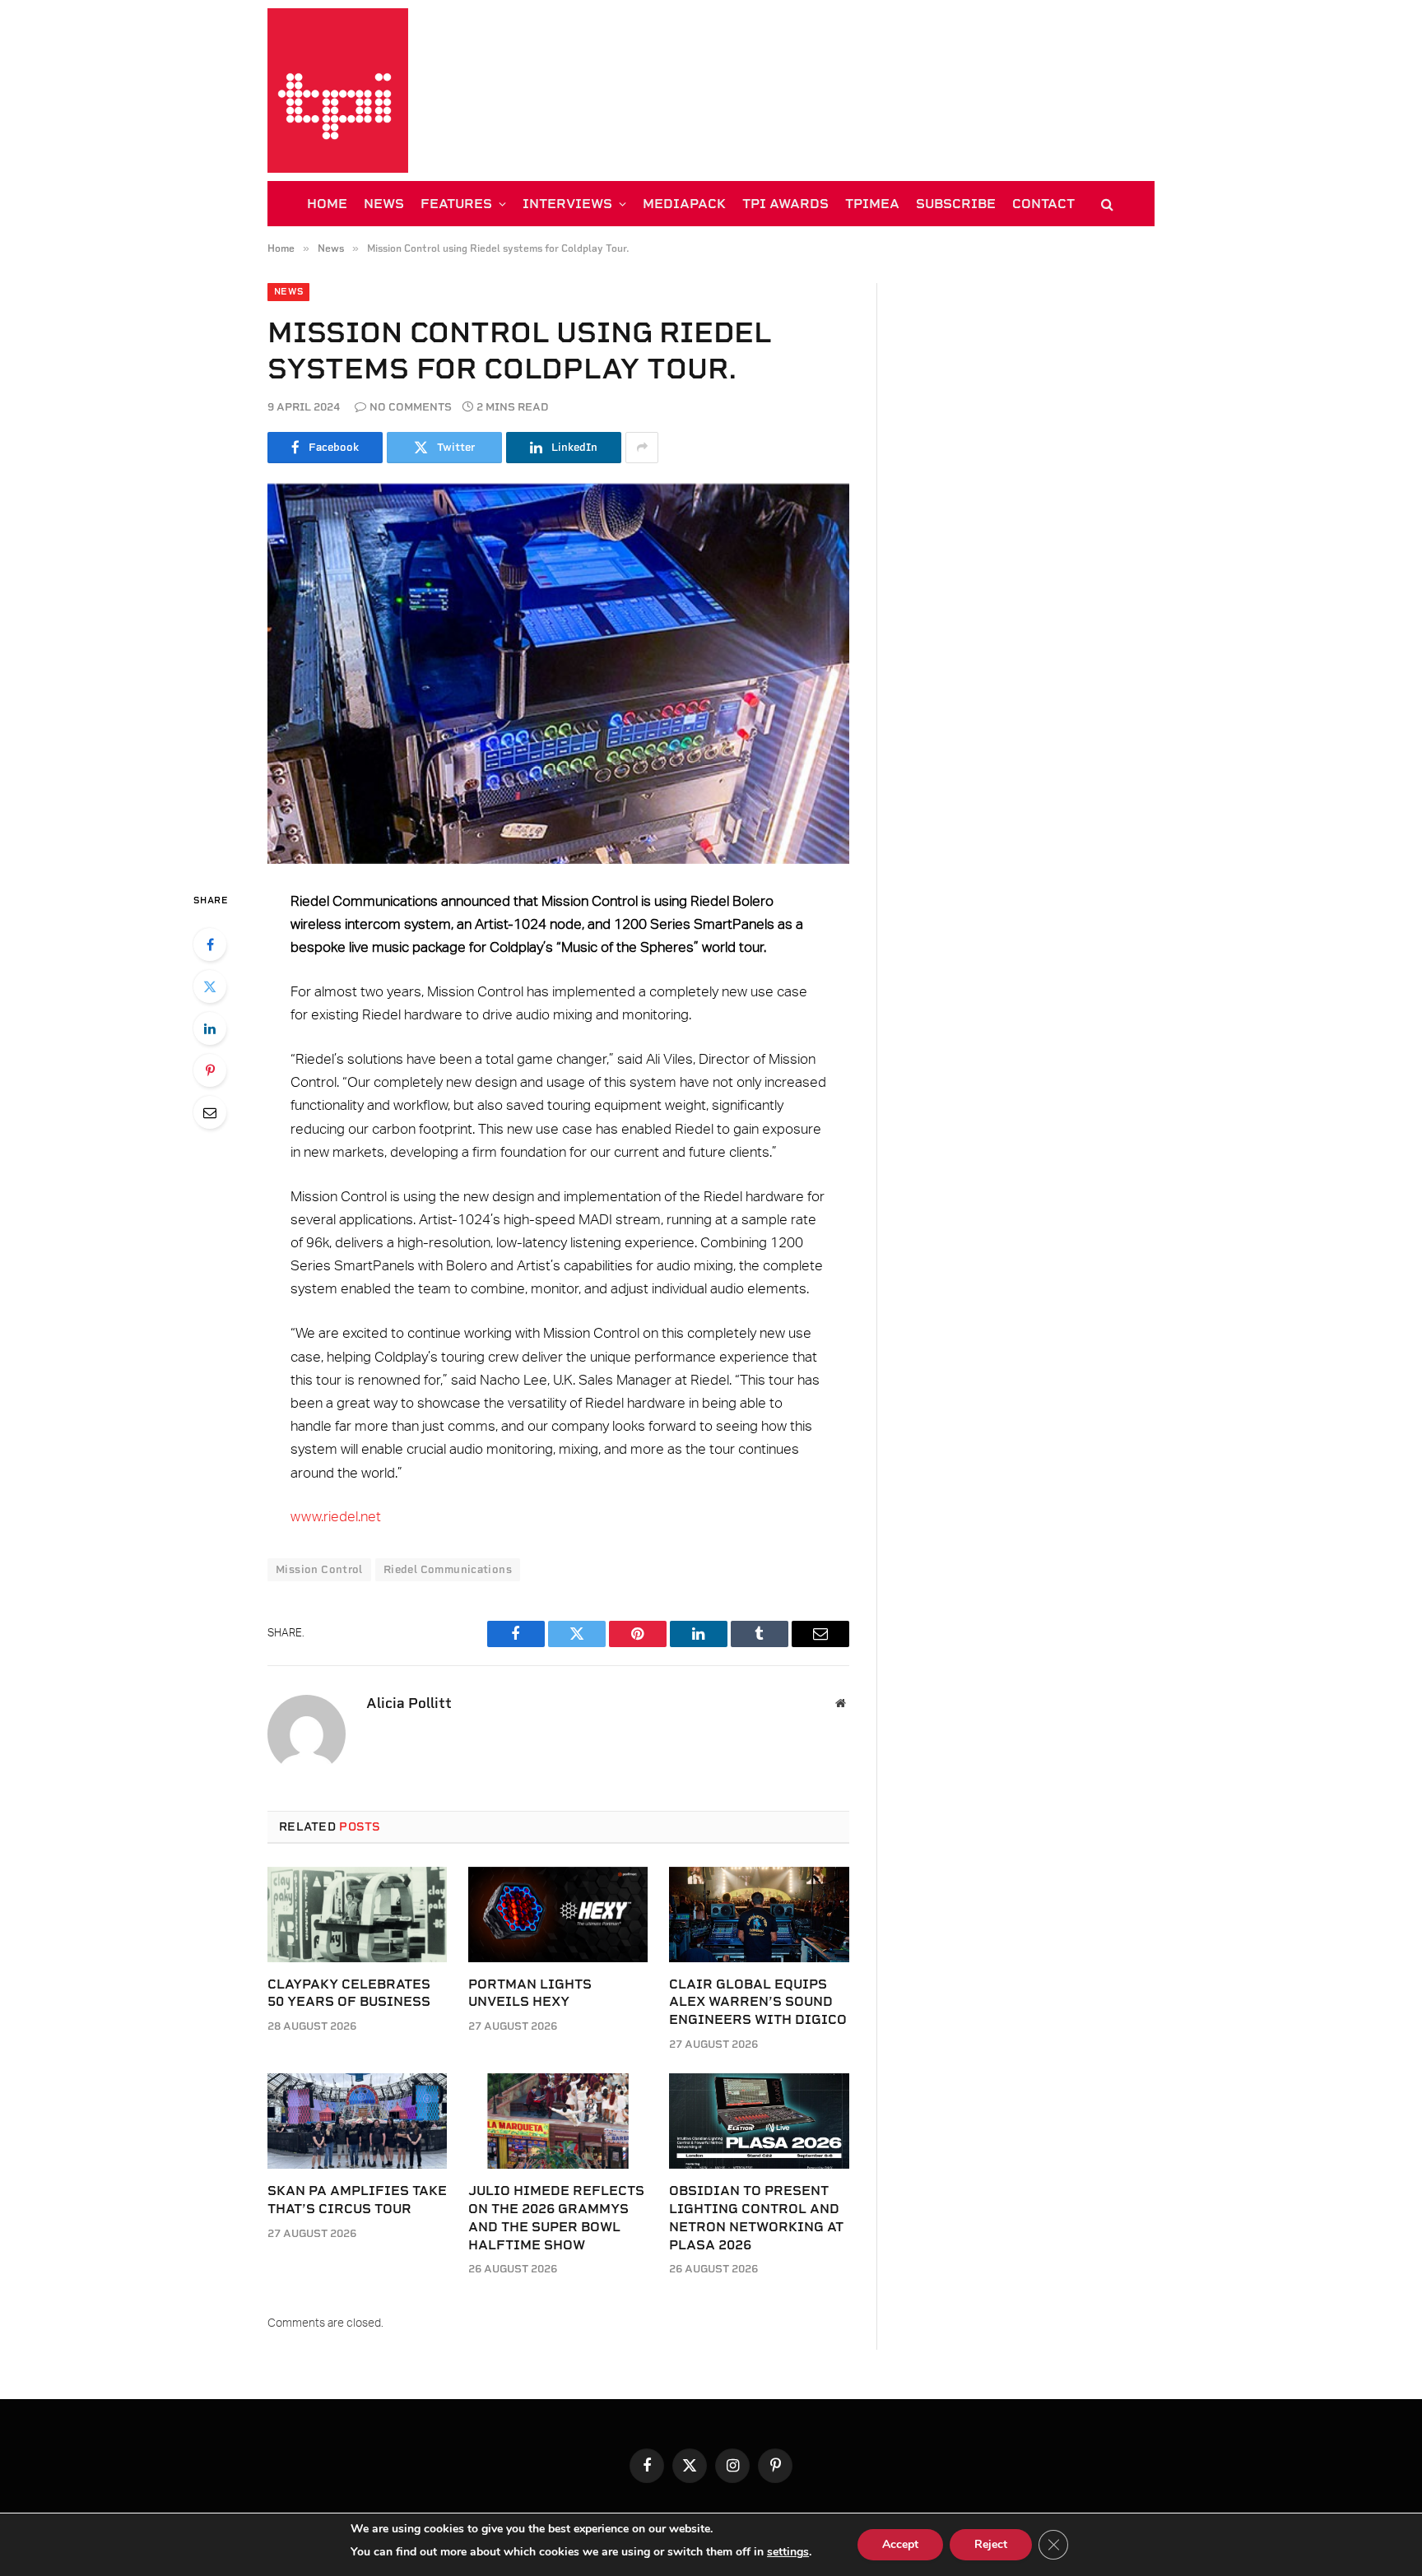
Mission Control (319, 1569)
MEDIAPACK (684, 204)
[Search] (1106, 204)
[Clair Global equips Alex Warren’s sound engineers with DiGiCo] (759, 1915)
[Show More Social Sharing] (642, 448)
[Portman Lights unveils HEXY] (558, 1915)
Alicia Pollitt (409, 1703)
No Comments (411, 407)
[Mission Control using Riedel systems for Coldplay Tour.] (558, 674)
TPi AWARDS (785, 204)
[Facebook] (210, 945)
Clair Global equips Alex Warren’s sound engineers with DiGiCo (758, 2002)
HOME (327, 204)
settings (788, 2552)
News (288, 292)
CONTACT (1043, 204)
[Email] (210, 1112)
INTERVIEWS (567, 204)
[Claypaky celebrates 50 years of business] (357, 1915)
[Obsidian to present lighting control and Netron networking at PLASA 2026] (759, 2121)
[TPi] (338, 91)
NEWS (384, 204)
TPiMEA (872, 204)
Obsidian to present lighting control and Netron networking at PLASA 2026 (756, 2217)
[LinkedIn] (210, 1028)
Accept (900, 2544)
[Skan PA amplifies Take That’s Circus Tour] (357, 2121)
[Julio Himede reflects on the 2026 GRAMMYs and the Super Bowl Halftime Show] (558, 2121)
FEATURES (456, 204)
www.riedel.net (336, 1517)
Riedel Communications (448, 1569)
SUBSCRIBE (956, 204)
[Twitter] (210, 986)
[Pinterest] (210, 1070)
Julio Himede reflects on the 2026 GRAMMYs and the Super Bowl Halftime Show (556, 2217)
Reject (991, 2544)
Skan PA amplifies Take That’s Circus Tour (357, 2200)
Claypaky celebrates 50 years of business (349, 1993)
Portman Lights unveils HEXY (530, 1993)
